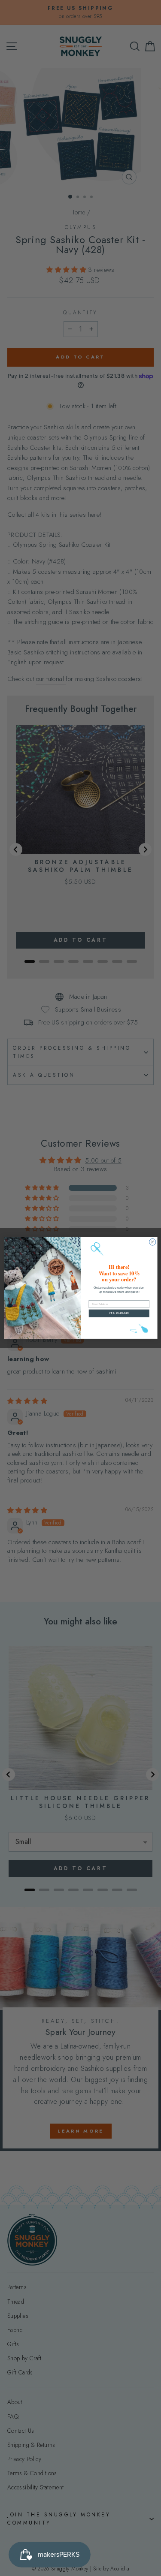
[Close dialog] (152, 1242)
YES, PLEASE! (119, 1313)
